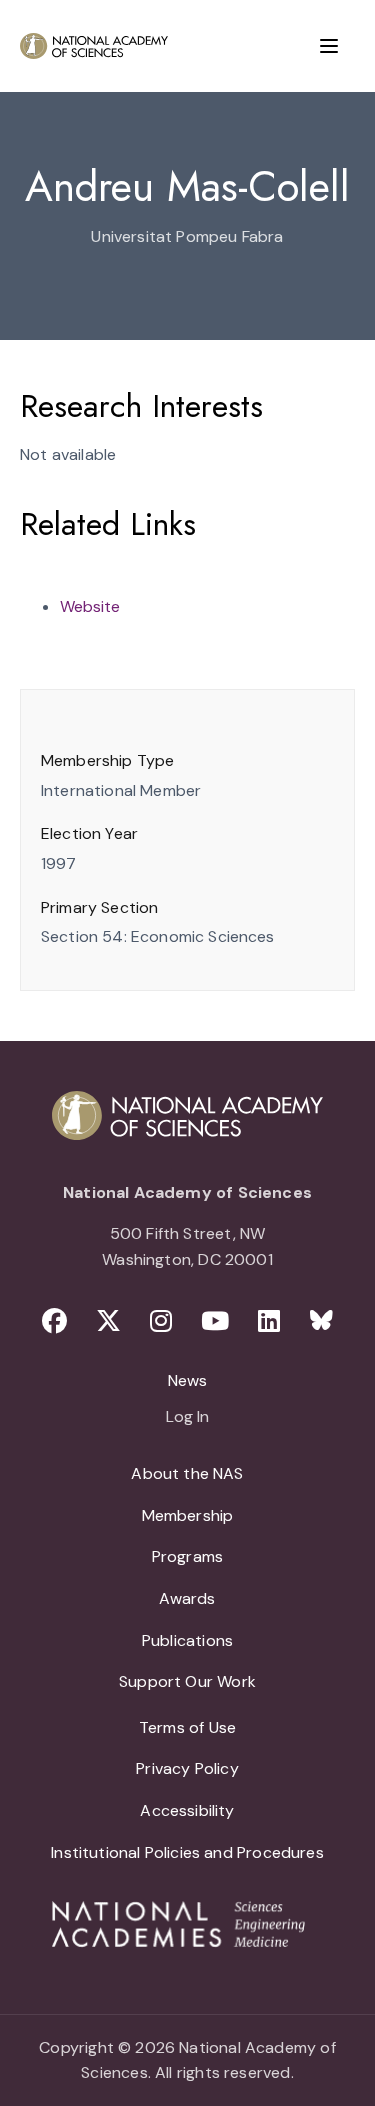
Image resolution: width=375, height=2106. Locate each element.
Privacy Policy (187, 1768)
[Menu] (329, 46)
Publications (187, 1640)
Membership (188, 1515)
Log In (187, 1418)
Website (90, 606)
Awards (187, 1598)
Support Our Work (187, 1681)
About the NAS (187, 1473)
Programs (187, 1556)
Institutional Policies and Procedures (187, 1852)
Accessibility (187, 1810)
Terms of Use (187, 1727)
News (188, 1380)
